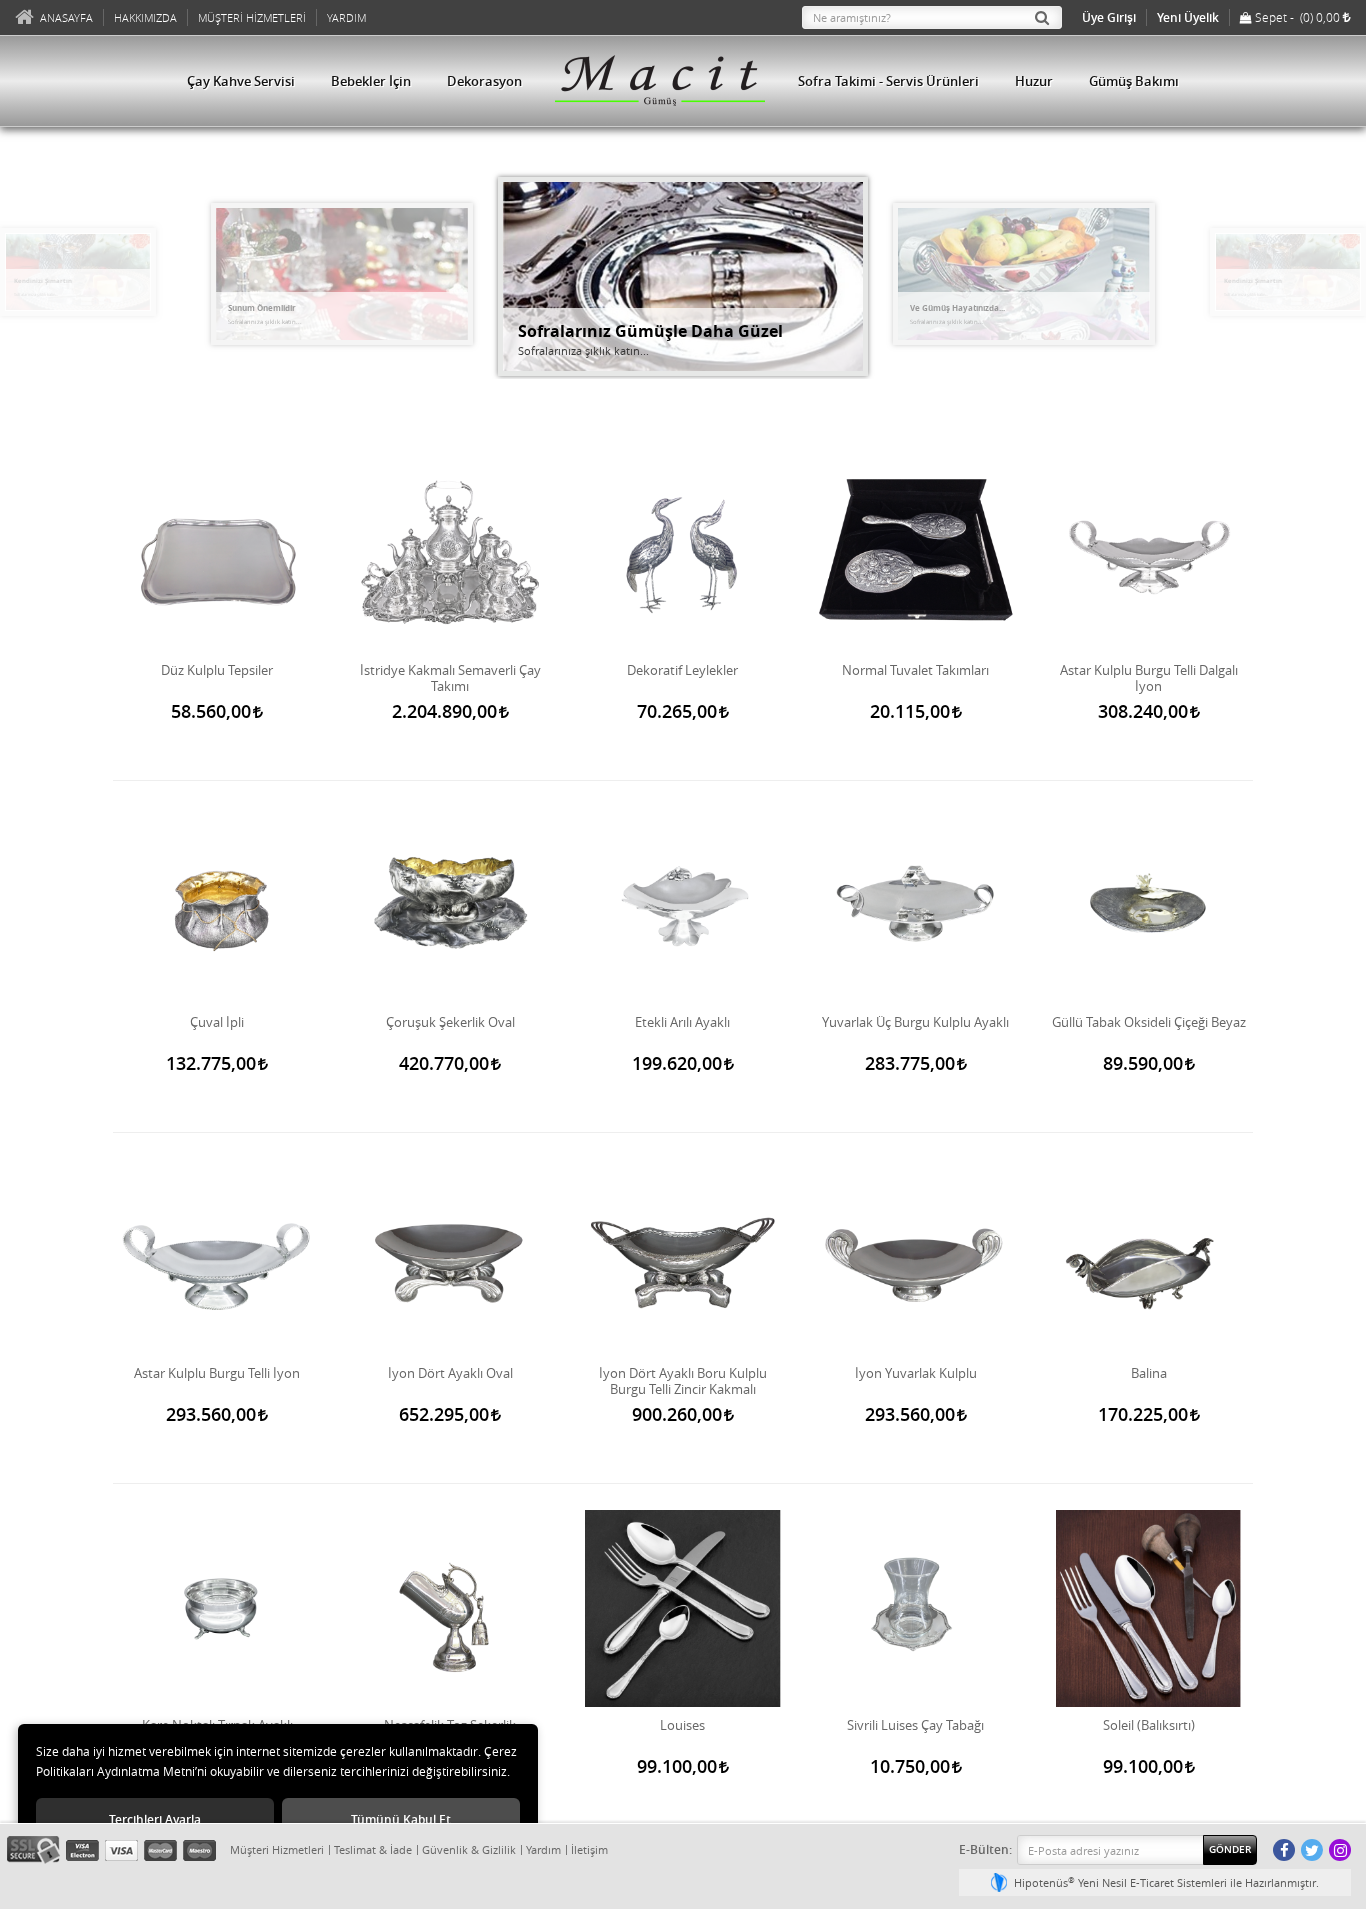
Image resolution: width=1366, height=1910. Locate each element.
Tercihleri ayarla (155, 1819)
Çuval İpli (217, 1022)
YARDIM (346, 17)
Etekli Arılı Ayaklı (682, 1022)
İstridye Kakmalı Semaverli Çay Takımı (450, 678)
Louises (682, 1725)
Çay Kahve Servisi (241, 81)
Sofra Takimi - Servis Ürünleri (888, 81)
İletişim (589, 1849)
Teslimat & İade (373, 1849)
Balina (1149, 1373)
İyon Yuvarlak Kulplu (916, 1373)
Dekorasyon (484, 81)
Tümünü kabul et (401, 1819)
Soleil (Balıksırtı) (1149, 1725)
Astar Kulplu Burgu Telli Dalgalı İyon (1149, 678)
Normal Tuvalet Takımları (915, 670)
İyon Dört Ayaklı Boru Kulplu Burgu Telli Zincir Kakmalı (683, 1381)
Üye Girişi (1109, 17)
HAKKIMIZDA (145, 17)
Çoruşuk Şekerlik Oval (450, 1022)
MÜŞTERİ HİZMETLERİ (252, 17)
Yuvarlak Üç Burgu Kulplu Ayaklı (915, 1022)
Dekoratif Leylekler (682, 670)
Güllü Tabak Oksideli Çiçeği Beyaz (1149, 1022)
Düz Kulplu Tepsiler (217, 670)
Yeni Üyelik (1188, 17)
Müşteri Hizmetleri (277, 1849)
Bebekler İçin (371, 81)
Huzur (1034, 81)
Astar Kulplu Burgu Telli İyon (217, 1373)
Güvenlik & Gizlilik (469, 1849)
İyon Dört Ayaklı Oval (450, 1373)
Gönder (1230, 1849)
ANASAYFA (66, 17)
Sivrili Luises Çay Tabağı (915, 1725)
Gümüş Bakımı (1134, 81)
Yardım (543, 1849)
